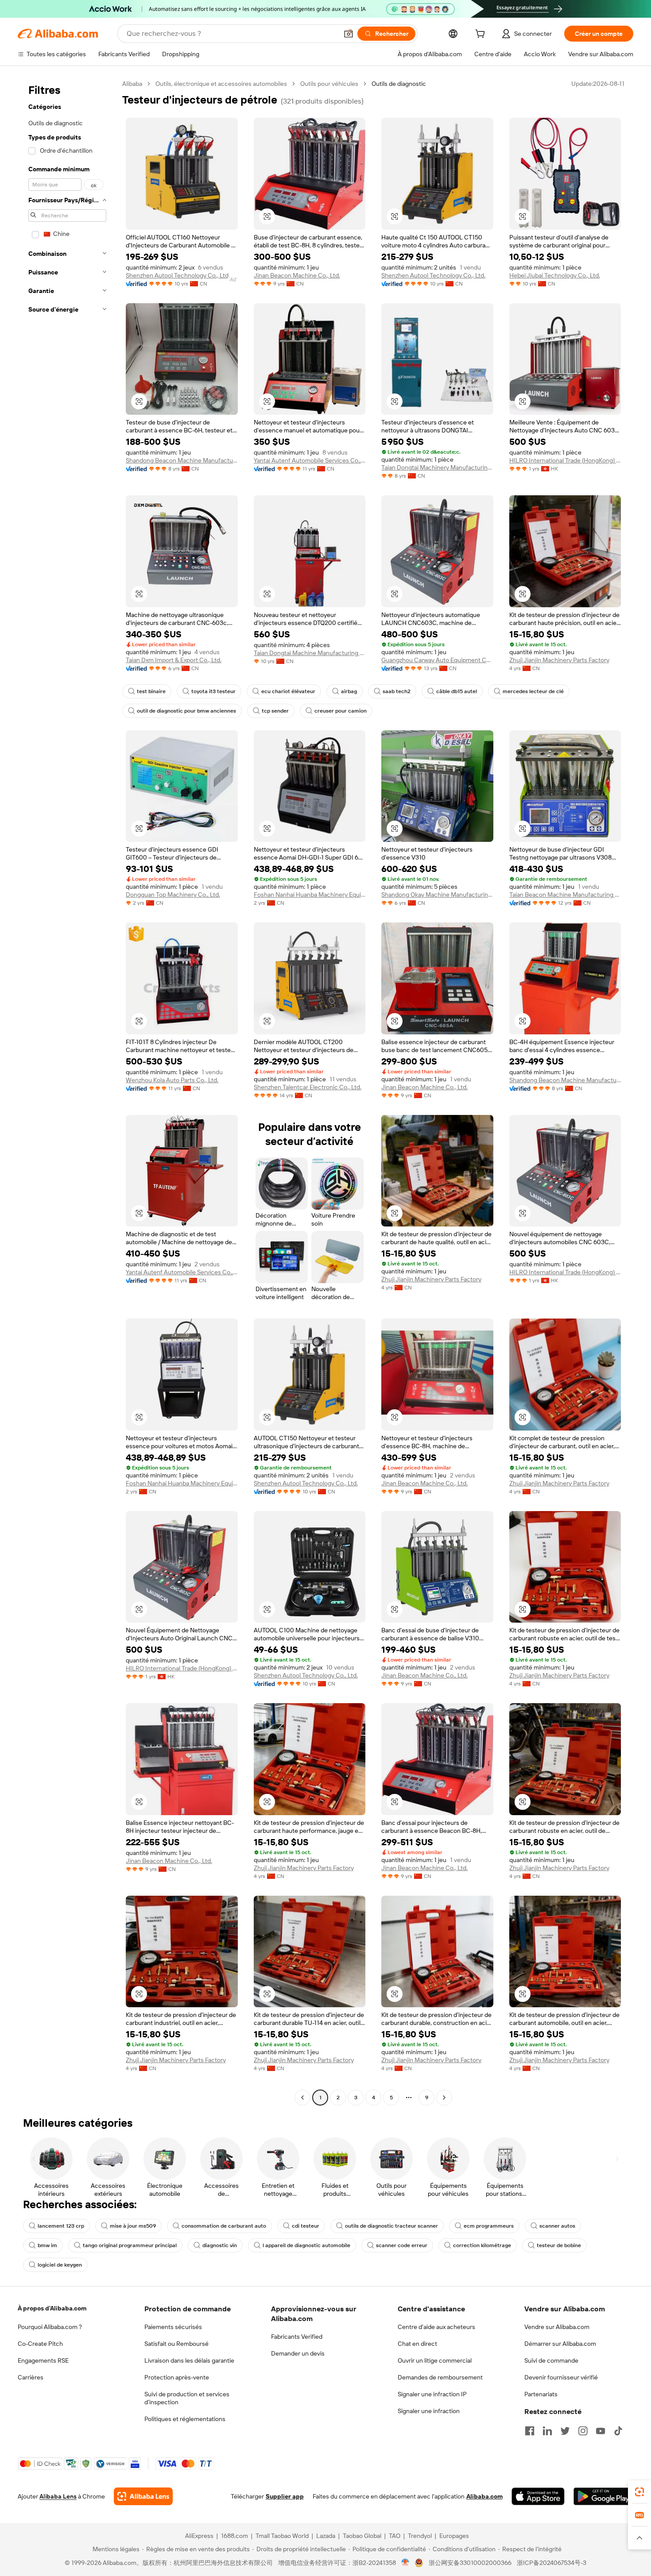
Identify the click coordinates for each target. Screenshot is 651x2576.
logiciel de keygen (60, 2265)
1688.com (234, 2536)
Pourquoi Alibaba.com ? (50, 2327)
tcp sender (275, 711)
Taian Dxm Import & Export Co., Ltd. (174, 660)
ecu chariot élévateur (288, 691)
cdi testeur (306, 2226)
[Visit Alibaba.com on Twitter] (565, 2431)
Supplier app (285, 2496)
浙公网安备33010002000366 (470, 2563)
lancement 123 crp (61, 2226)
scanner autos (557, 2226)
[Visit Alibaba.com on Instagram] (583, 2431)
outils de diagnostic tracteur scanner (391, 2226)
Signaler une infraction (429, 2411)
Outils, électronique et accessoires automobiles (221, 84)
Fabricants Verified (297, 2337)
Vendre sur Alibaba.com (557, 2327)
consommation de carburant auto (224, 2226)
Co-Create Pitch (40, 2344)
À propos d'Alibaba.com (52, 2308)
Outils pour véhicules (329, 84)
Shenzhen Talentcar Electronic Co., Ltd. (308, 1087)
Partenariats (541, 2394)
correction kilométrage (482, 2245)
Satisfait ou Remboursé (176, 2344)
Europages (454, 2536)
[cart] (482, 35)
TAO (395, 2536)
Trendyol (420, 2536)
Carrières (31, 2377)
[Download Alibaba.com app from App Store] (538, 2496)
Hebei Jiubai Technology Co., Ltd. (555, 275)
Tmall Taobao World (282, 2536)
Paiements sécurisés (173, 2327)
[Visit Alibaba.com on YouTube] (601, 2431)
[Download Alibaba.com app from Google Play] (603, 2496)
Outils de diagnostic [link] (399, 84)
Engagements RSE (43, 2360)
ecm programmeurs (489, 2226)
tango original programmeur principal (130, 2245)
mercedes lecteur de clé (533, 691)
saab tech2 (397, 691)
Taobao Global (362, 2536)
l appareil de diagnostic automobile (306, 2245)
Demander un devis (298, 2353)
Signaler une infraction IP (432, 2394)
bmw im (47, 2245)
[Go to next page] (444, 2098)
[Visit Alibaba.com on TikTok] (618, 2431)
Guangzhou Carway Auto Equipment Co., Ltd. (437, 660)
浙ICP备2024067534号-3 (552, 2563)
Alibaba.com (484, 2496)
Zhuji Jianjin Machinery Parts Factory (559, 660)
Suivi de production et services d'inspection (187, 2398)
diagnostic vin (220, 2245)
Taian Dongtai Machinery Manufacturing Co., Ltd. (437, 467)
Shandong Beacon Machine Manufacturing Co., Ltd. (182, 460)
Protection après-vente (177, 2377)
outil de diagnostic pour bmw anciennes (186, 711)
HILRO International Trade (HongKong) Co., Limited (565, 460)
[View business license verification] (405, 2563)
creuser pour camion (341, 711)
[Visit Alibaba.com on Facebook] (530, 2431)
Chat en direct (417, 2344)
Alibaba (132, 84)
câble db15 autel (457, 691)
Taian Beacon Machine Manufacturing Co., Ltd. (565, 895)
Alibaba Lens (58, 2496)
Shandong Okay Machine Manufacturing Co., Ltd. (437, 895)
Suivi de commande (551, 2360)
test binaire (151, 691)
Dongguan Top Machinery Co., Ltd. (173, 895)
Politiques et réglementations (185, 2419)
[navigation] (67, 1092)
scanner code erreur (402, 2245)
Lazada (326, 2536)
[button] (349, 34)
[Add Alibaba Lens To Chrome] (143, 2496)
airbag (349, 691)
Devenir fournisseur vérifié (561, 2377)
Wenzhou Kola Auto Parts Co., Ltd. (172, 1080)
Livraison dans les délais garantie (189, 2360)
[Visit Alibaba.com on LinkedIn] (547, 2431)
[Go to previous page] (302, 2098)
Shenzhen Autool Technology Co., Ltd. (178, 275)
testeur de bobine (559, 2245)
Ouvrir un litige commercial (435, 2360)
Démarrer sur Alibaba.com (560, 2344)
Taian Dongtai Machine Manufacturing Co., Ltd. (310, 653)
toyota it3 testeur (213, 691)
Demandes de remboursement (440, 2377)
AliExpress (199, 2536)
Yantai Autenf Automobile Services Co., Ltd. (310, 460)
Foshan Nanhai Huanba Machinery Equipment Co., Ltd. (310, 895)
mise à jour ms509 (133, 2226)
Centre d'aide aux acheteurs (436, 2327)
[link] (639, 2492)
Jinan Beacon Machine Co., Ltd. (297, 275)
